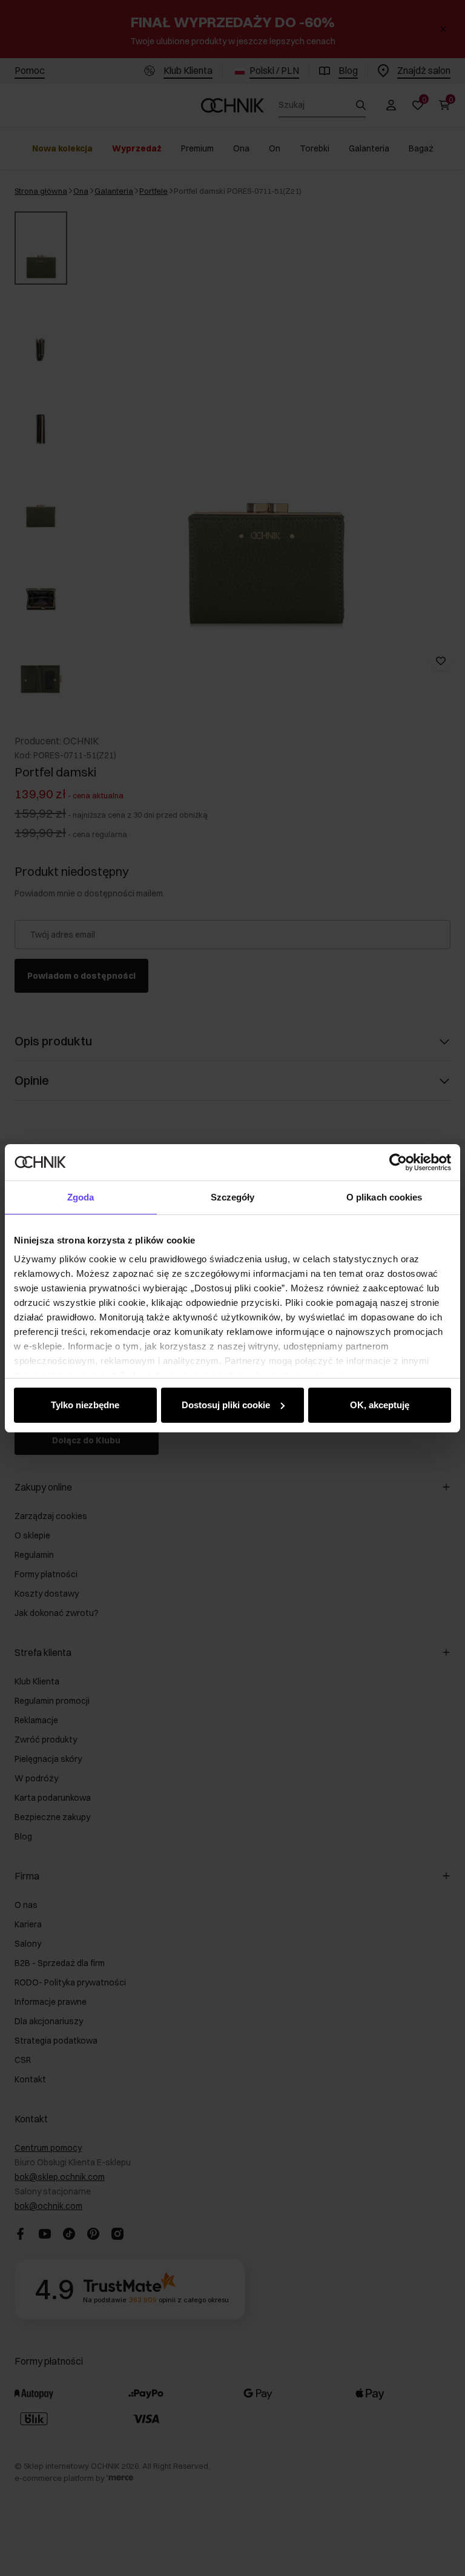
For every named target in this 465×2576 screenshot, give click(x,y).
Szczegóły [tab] (233, 1197)
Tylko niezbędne (85, 1405)
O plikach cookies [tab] (384, 1197)
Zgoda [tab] (81, 1197)
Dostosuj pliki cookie (226, 1405)
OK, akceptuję (380, 1405)
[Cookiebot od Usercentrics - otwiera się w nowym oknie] (398, 1162)
